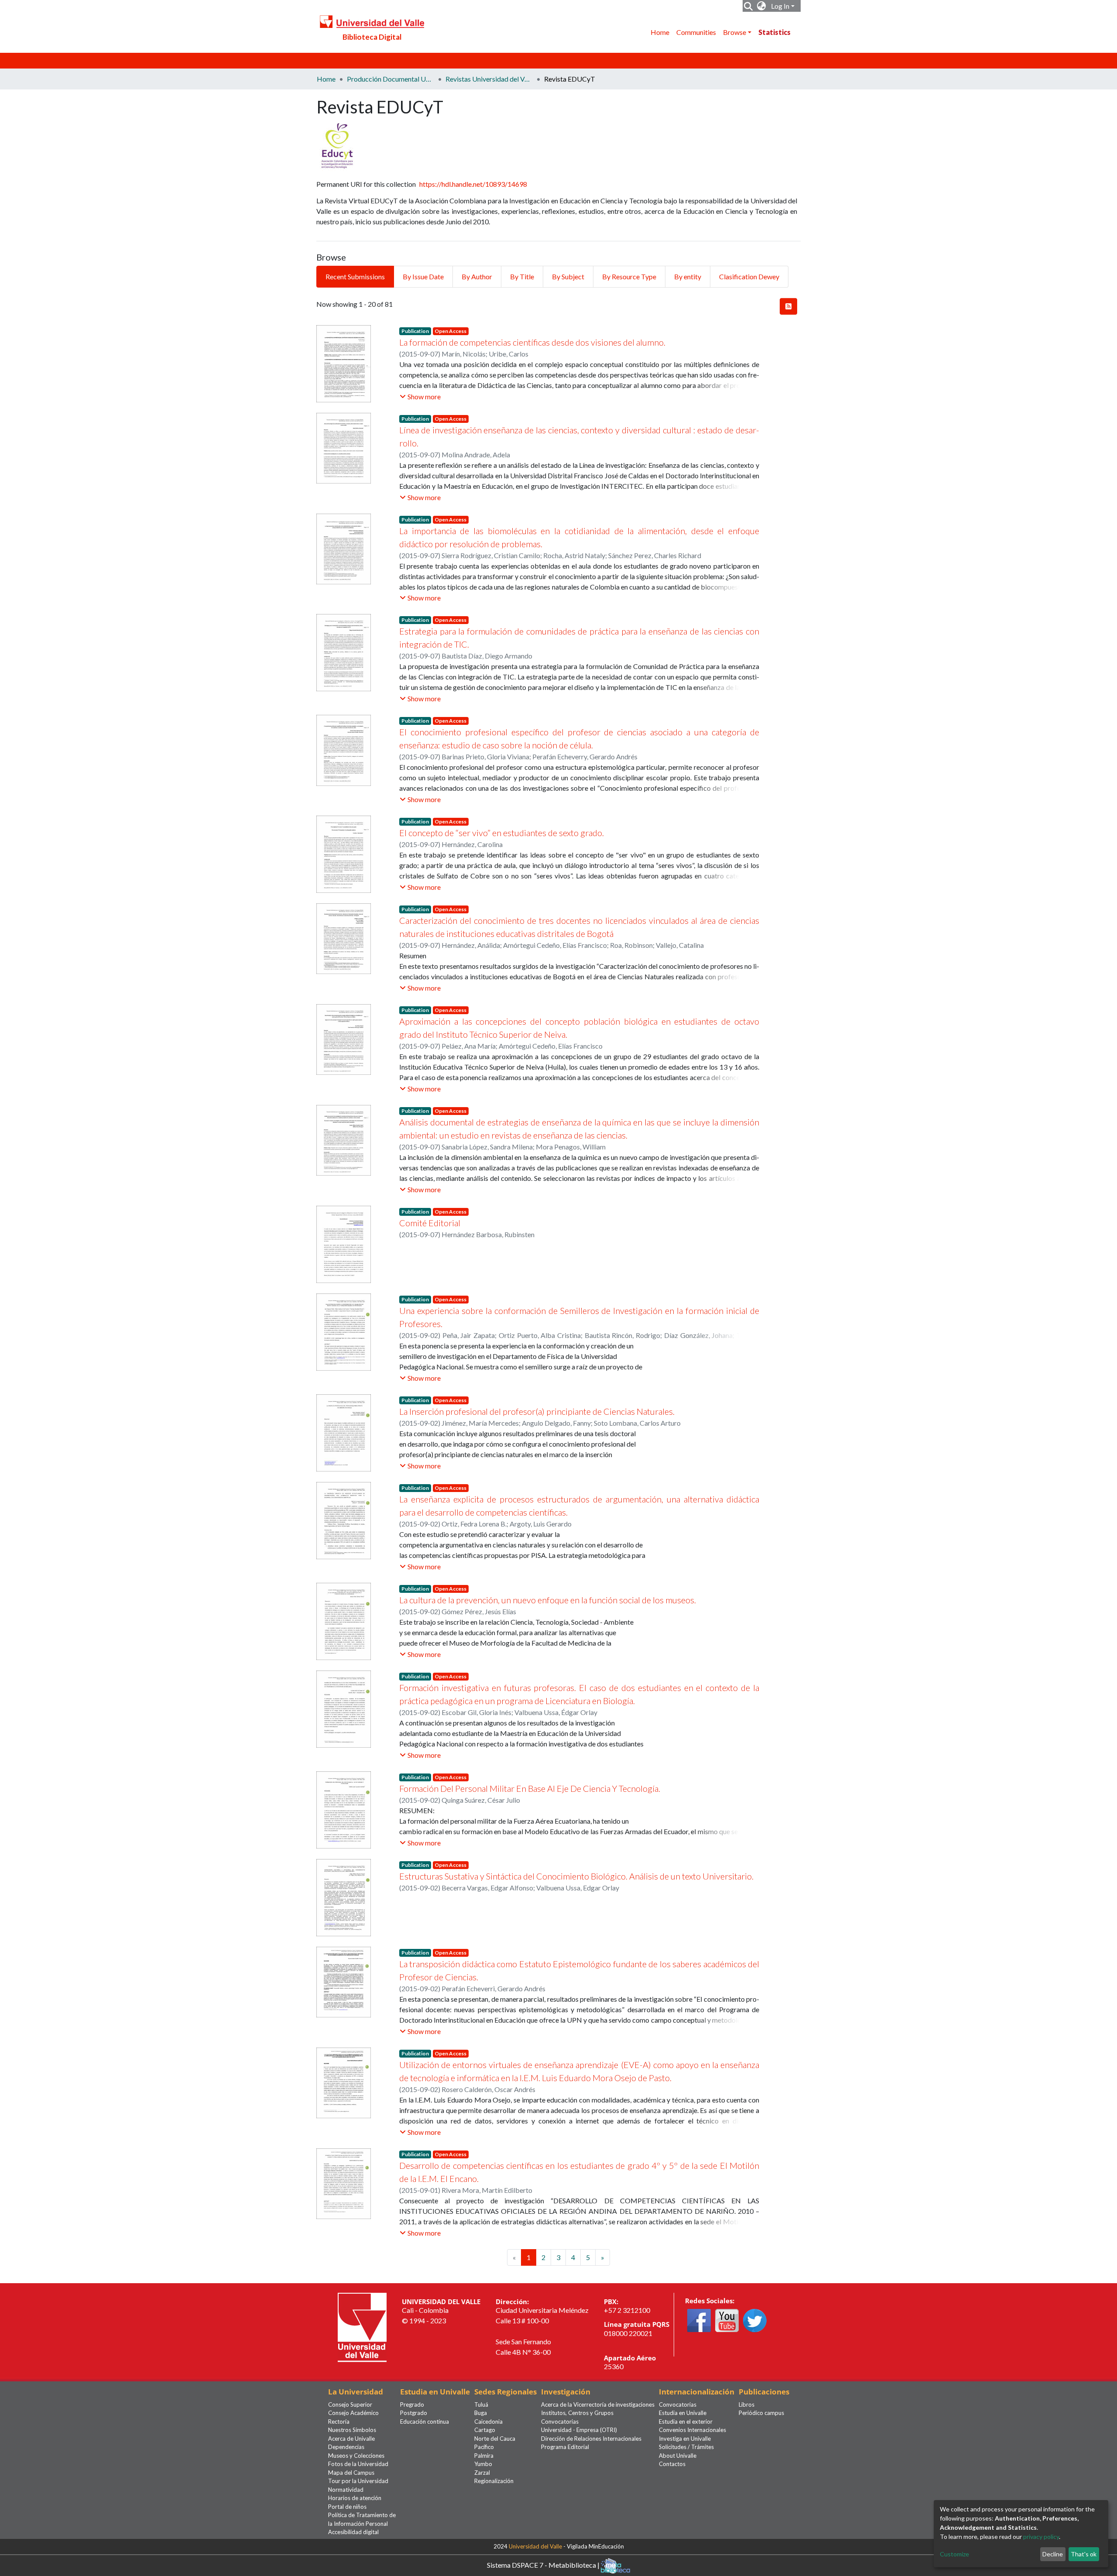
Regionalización (494, 2481)
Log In (780, 6)
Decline (1053, 2554)
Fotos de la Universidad (358, 2464)
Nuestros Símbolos (352, 2430)
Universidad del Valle (535, 2546)
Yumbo (483, 2464)
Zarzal (482, 2473)
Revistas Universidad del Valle (489, 79)
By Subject (568, 276)
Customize (954, 2554)
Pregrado (412, 2404)
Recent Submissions (355, 276)
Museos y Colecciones (356, 2456)
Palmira (484, 2456)
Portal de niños (347, 2507)
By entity (688, 276)
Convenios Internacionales (692, 2430)
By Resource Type (629, 276)
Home (660, 32)
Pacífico (484, 2447)
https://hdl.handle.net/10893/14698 (473, 184)
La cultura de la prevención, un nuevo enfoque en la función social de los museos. (548, 1600)
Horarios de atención (355, 2498)
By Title (522, 276)
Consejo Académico (353, 2413)
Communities (696, 32)
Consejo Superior (350, 2404)
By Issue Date (423, 276)
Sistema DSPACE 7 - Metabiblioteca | (544, 2564)
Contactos (672, 2464)
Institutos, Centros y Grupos (577, 2413)
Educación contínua (425, 2422)
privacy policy (1041, 2537)
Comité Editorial (430, 1223)
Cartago (485, 2430)
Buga (481, 2413)
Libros (747, 2404)
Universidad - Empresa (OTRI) (579, 2430)
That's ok (1084, 2554)
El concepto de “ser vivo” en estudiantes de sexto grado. (502, 833)
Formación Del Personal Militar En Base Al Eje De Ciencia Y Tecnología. (530, 1788)
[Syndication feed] (788, 306)
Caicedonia (488, 2422)
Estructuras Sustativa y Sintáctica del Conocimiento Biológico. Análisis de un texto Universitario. (576, 1876)
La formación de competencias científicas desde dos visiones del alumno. (532, 342)
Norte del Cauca (495, 2439)
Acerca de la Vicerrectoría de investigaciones (598, 2404)
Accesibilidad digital (353, 2532)
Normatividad (346, 2490)
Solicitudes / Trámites (686, 2447)
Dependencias (346, 2447)
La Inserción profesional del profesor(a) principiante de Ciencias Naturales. (537, 1411)
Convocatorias (560, 2422)
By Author (477, 276)
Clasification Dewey (749, 276)
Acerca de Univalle (351, 2439)
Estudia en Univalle (683, 2413)
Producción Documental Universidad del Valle (391, 79)
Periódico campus (761, 2413)
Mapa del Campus (351, 2473)
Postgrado (414, 2413)
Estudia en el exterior (686, 2422)
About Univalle (678, 2456)
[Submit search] (749, 6)
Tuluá (481, 2404)
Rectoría (339, 2422)
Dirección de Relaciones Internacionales (591, 2439)
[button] (762, 6)
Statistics (774, 32)
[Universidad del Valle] (362, 2326)
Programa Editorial (565, 2447)
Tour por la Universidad (358, 2481)
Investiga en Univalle (685, 2439)
